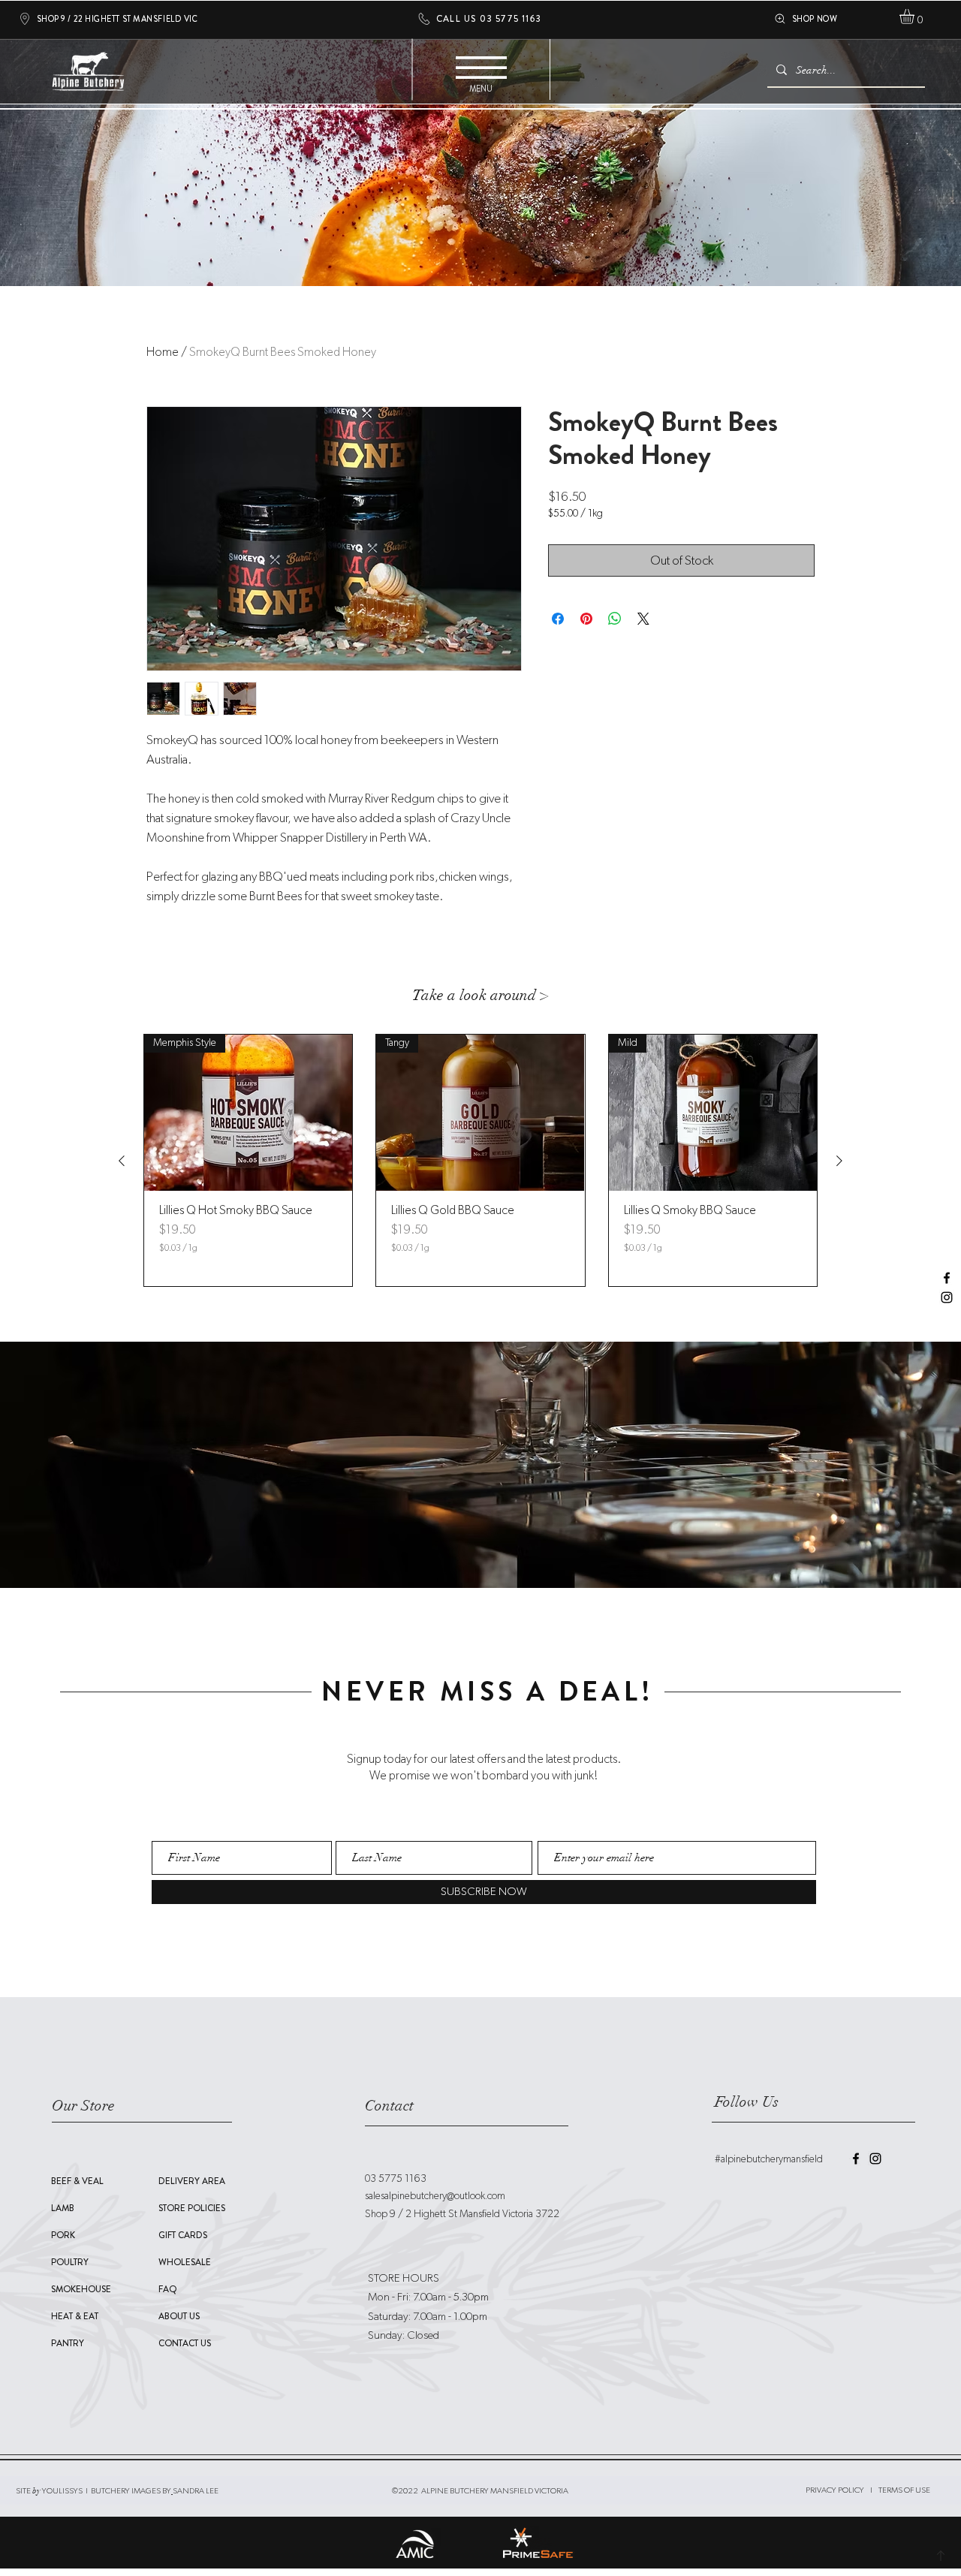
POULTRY (70, 2262)
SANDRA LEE (196, 2491)
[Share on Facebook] (558, 619)
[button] (916, 17)
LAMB (63, 2208)
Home (163, 352)
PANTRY (68, 2343)
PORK (63, 2235)
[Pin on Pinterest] (586, 619)
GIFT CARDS (183, 2235)
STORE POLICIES (192, 2208)
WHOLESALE (185, 2262)
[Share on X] (643, 619)
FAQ (168, 2289)
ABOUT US (179, 2316)
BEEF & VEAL (77, 2181)
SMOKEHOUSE (81, 2289)
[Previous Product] (122, 1161)
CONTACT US (185, 2343)
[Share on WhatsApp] (615, 619)
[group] (480, 1160)
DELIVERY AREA (192, 2181)
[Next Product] (839, 1161)
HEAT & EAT (75, 2316)
